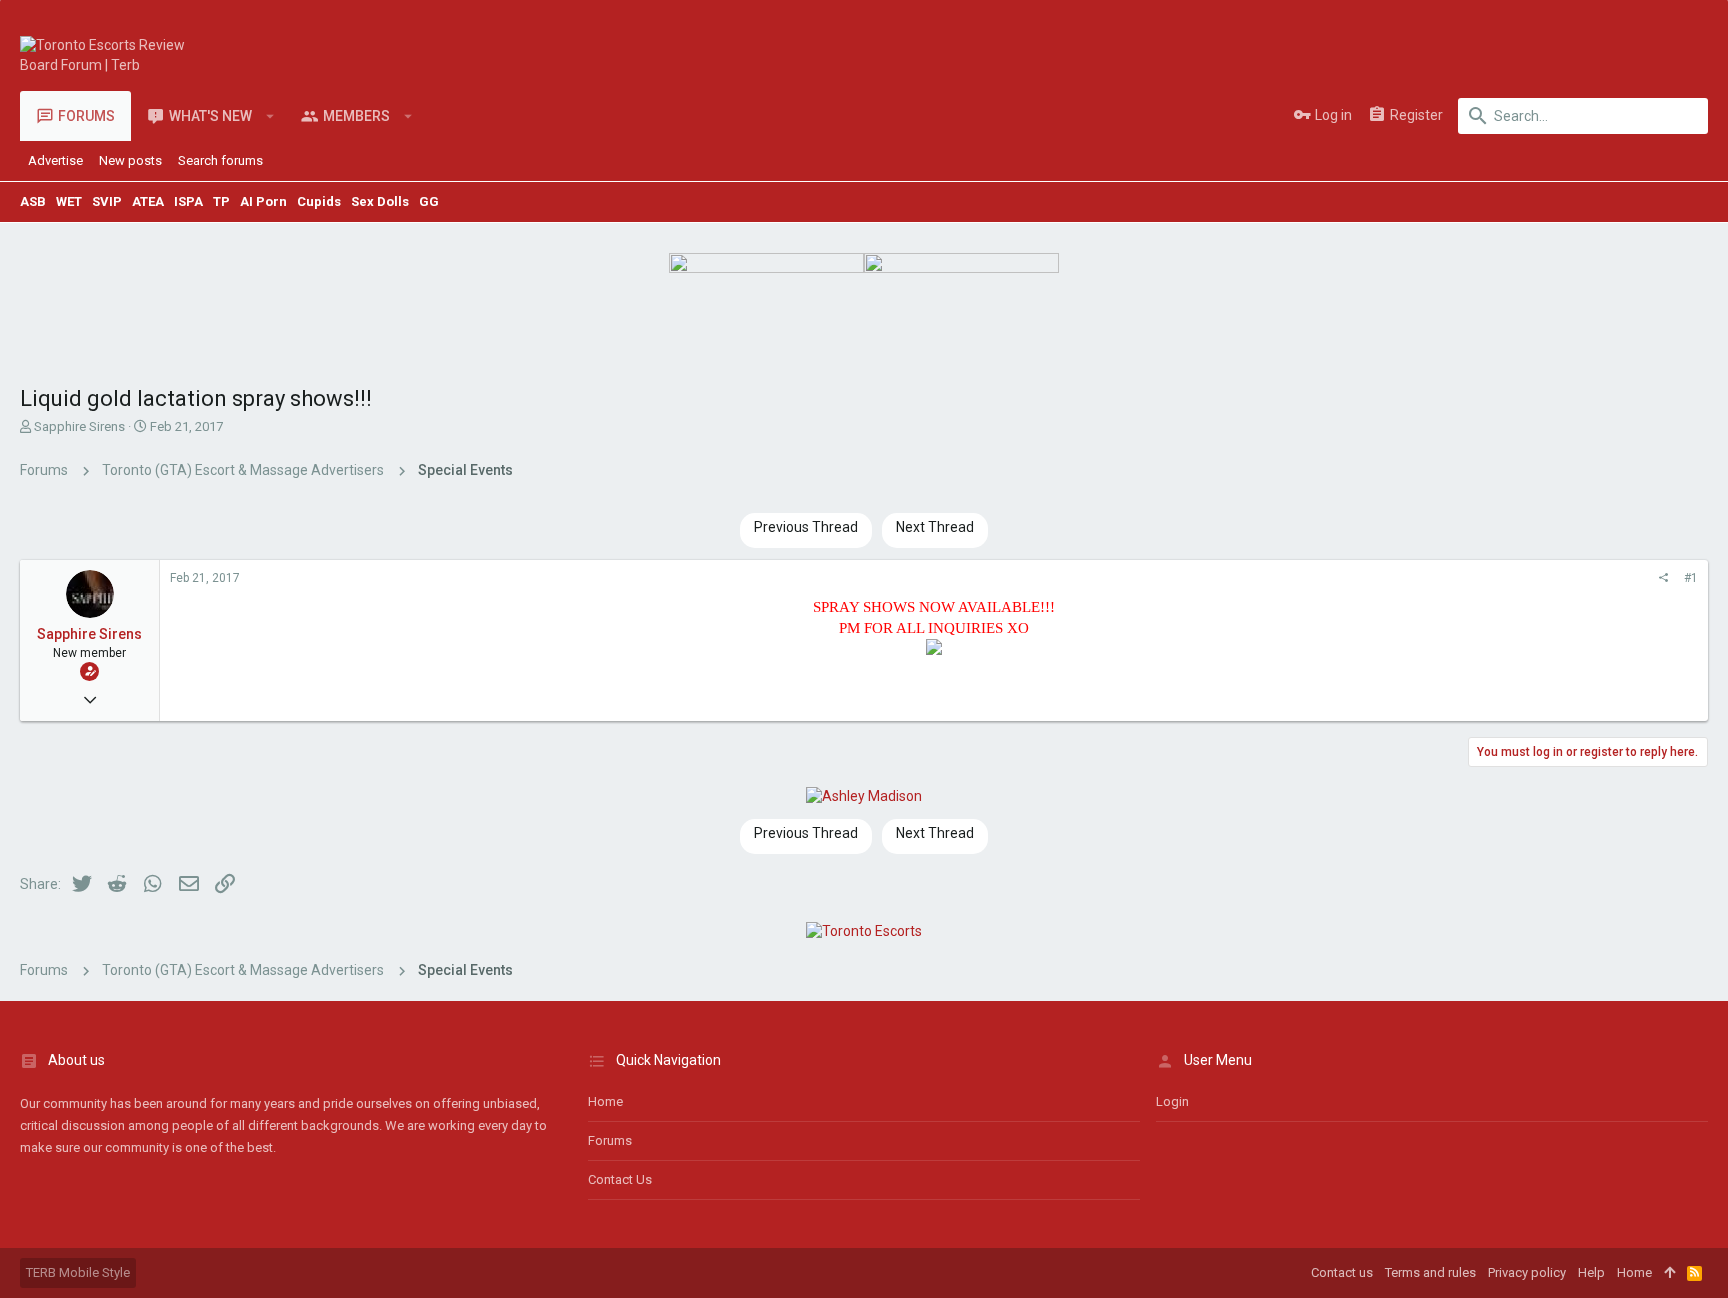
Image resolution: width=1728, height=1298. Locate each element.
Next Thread (935, 527)
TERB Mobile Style (78, 1272)
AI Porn (263, 201)
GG (429, 201)
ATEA (148, 201)
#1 (1691, 578)
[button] (270, 116)
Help (1591, 1272)
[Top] (1669, 1273)
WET (69, 201)
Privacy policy (1527, 1272)
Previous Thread (806, 527)
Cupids (319, 201)
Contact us (620, 1179)
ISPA (188, 201)
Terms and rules (1430, 1272)
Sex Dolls (380, 201)
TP (221, 201)
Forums (610, 1140)
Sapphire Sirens (79, 426)
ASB (33, 201)
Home (605, 1101)
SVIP (107, 201)
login (1172, 1101)
